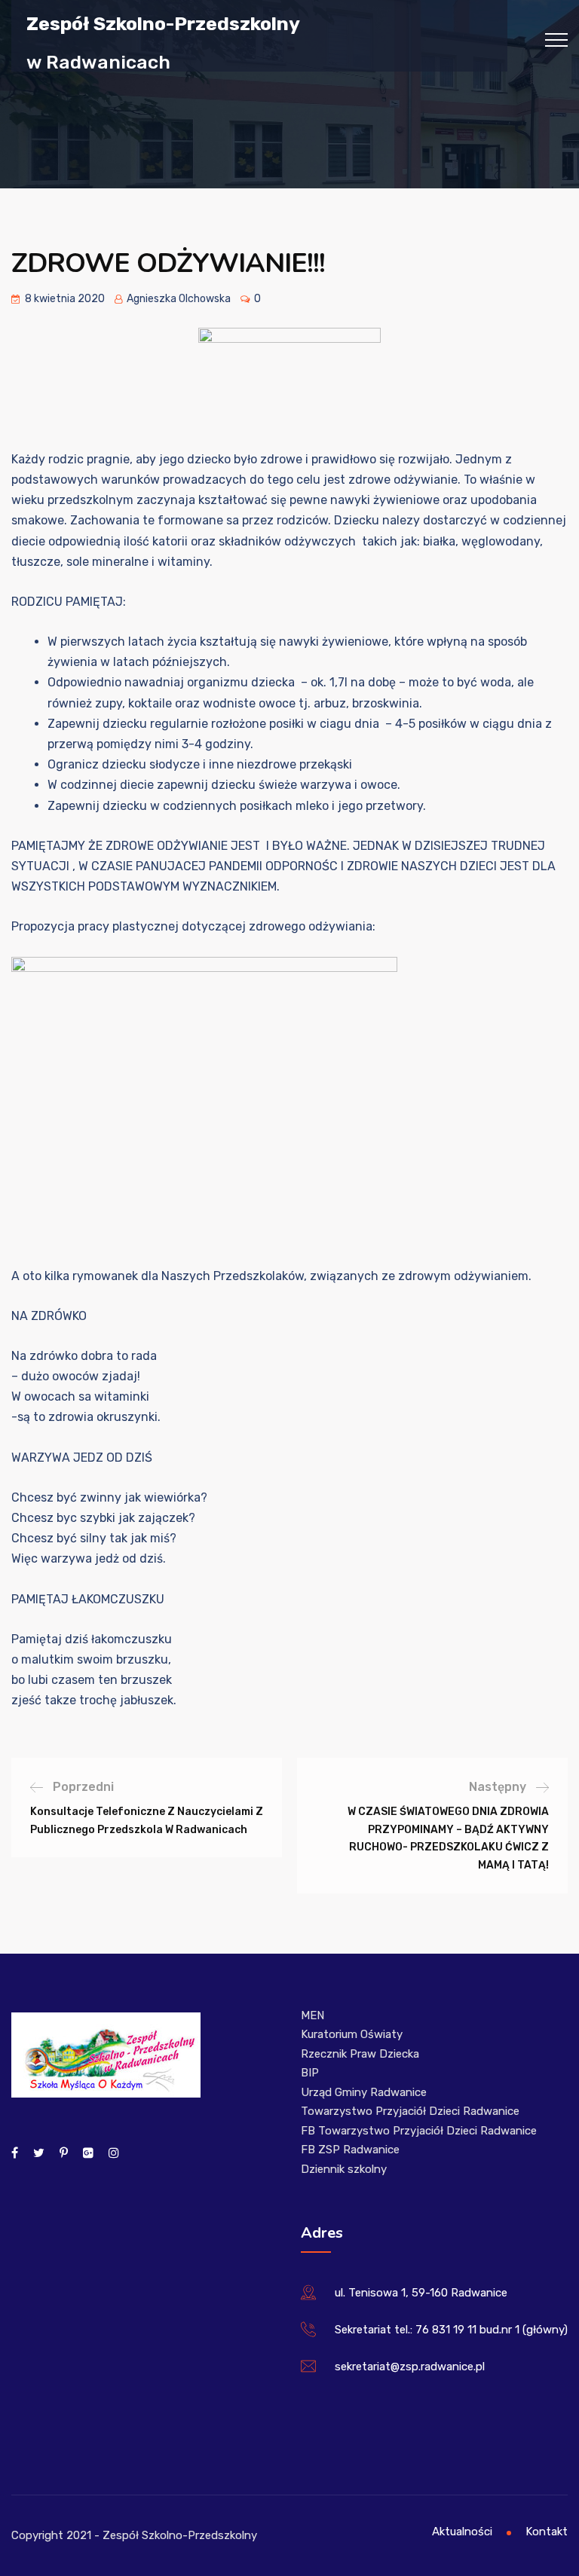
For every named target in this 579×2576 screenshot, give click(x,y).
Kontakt (547, 2532)
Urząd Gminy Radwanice (364, 2092)
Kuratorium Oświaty (352, 2034)
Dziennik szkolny (344, 2169)
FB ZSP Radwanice (350, 2150)
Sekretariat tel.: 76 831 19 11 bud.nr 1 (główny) (451, 2330)
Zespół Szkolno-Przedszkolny (163, 23)
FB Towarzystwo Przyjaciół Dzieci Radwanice (419, 2131)
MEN (312, 2015)
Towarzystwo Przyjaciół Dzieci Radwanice (410, 2111)
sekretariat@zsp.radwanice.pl (410, 2367)
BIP (310, 2073)
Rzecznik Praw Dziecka (360, 2054)
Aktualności (462, 2532)
